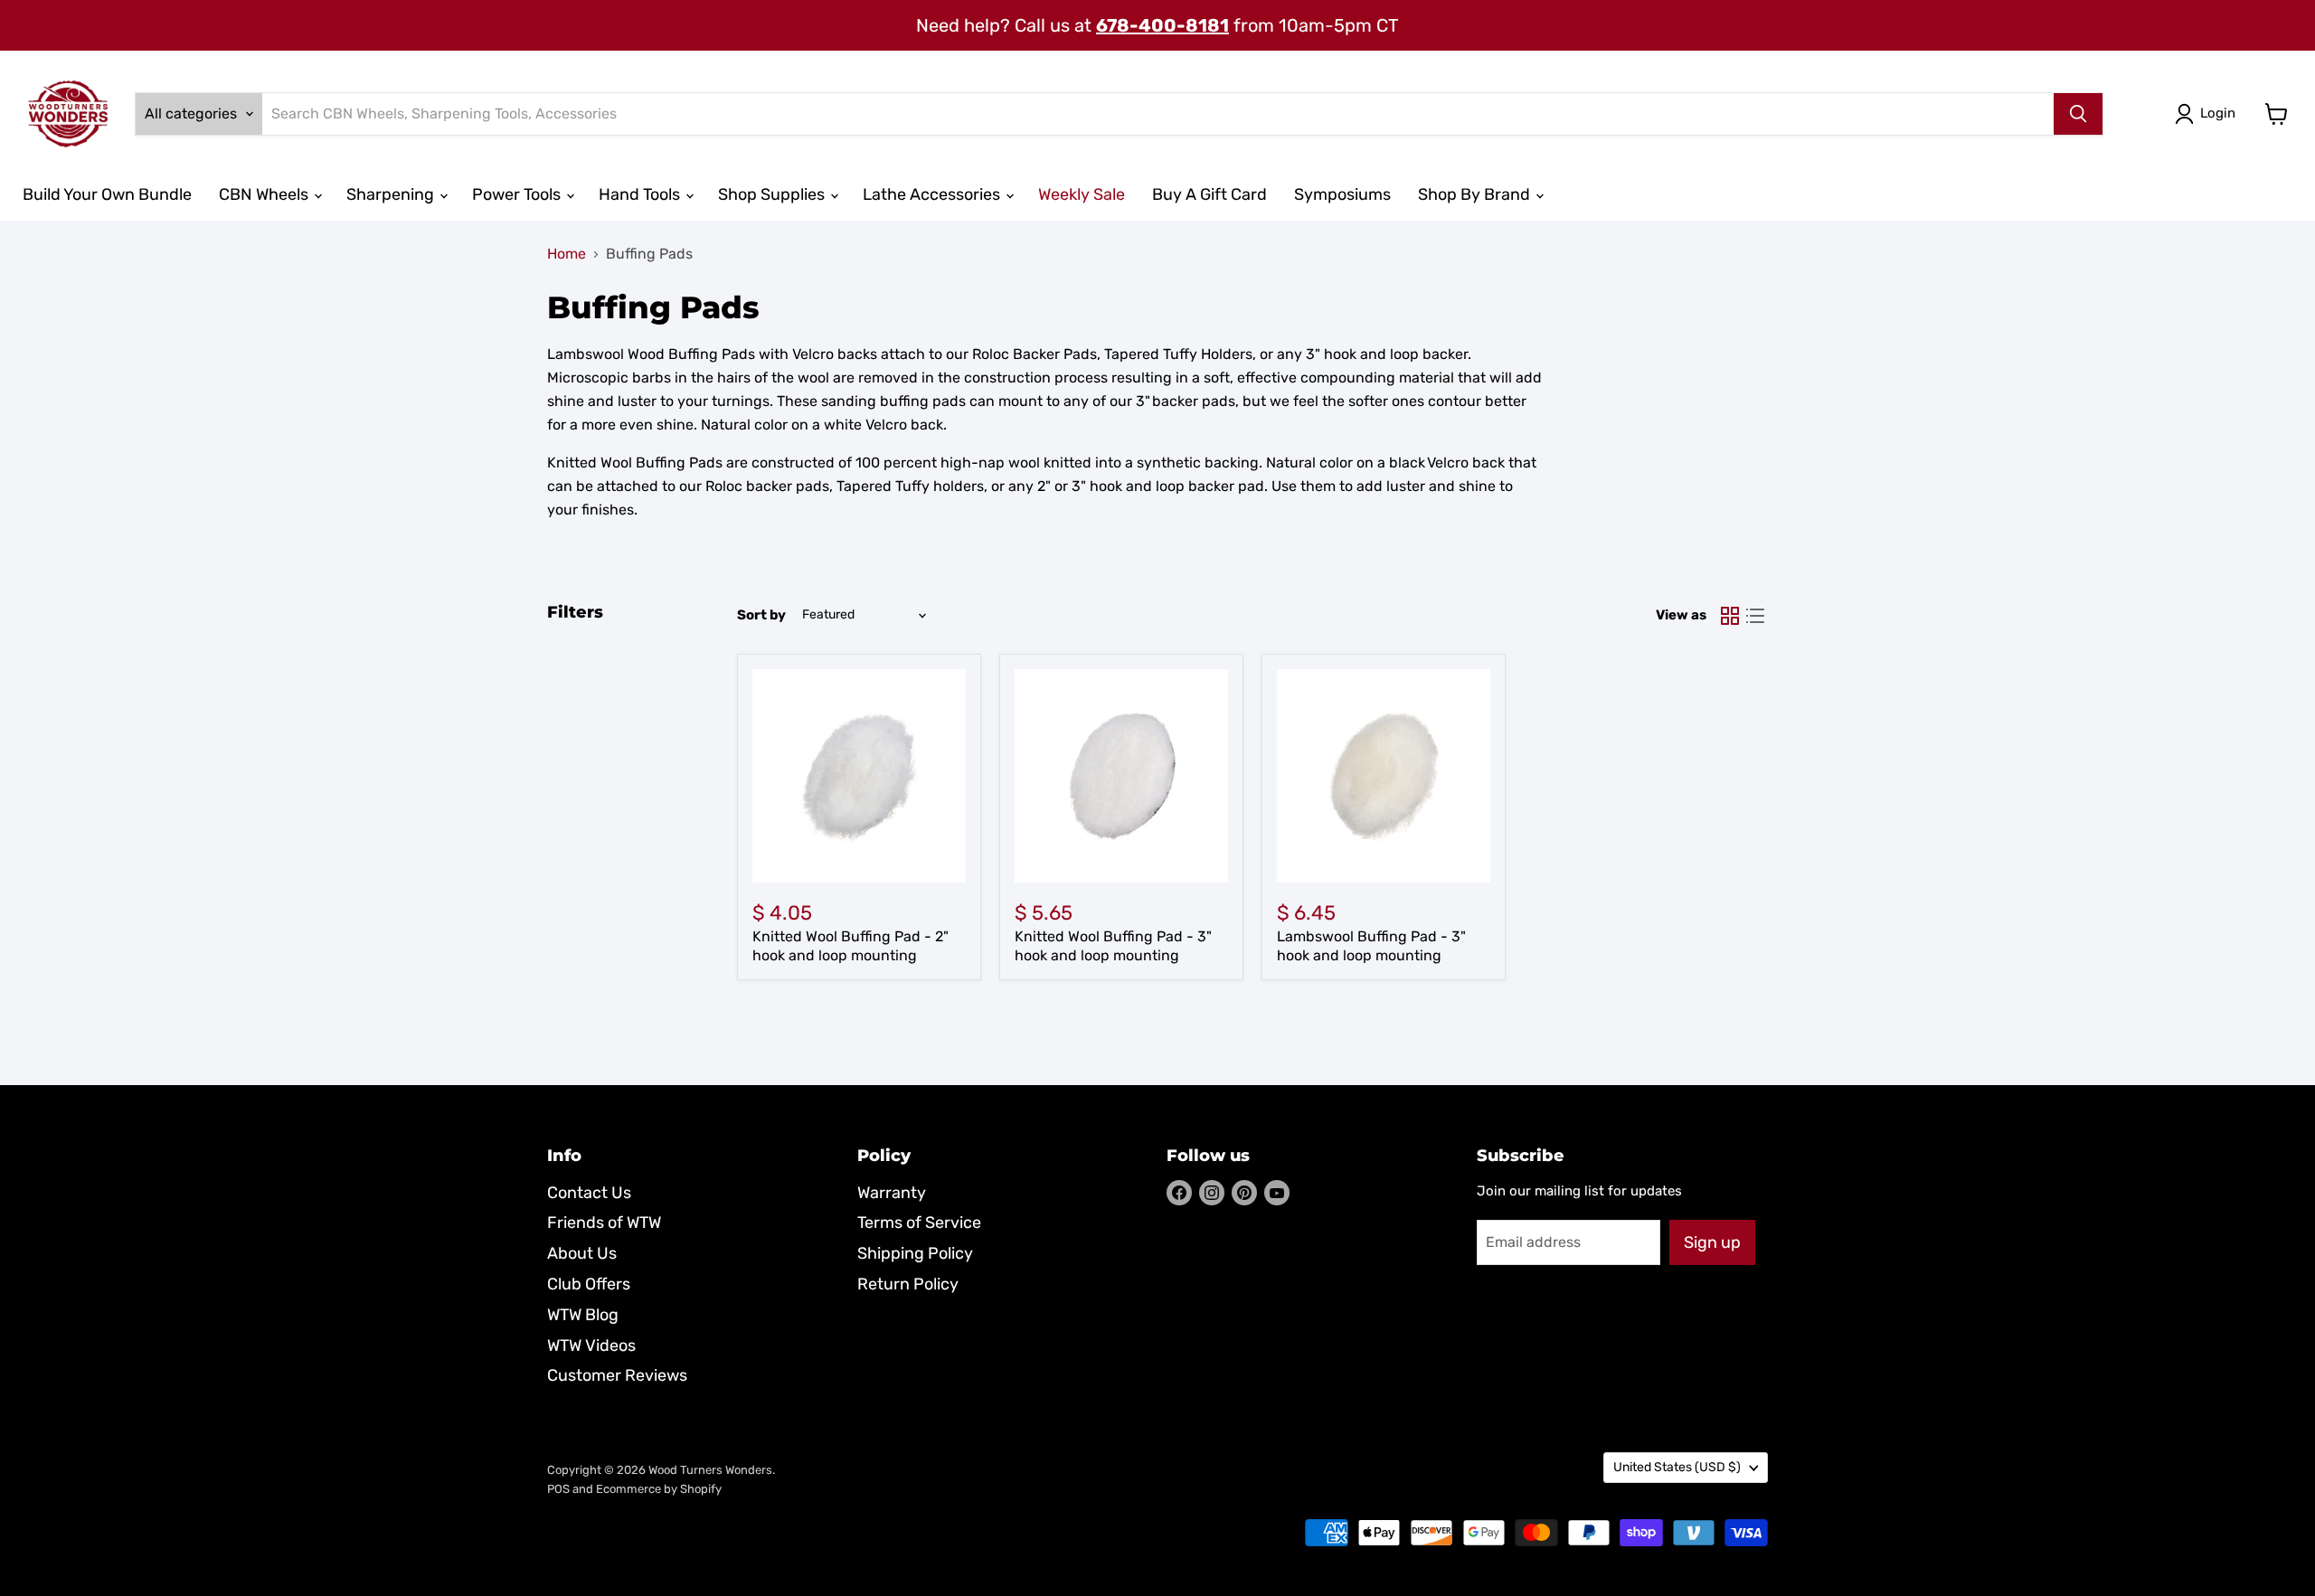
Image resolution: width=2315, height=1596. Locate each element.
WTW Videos (591, 1346)
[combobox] (1158, 114)
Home (567, 254)
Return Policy (908, 1284)
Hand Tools (641, 194)
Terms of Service (919, 1223)
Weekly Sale (1082, 194)
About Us (582, 1253)
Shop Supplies (773, 194)
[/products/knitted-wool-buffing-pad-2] (859, 776)
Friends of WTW (604, 1223)
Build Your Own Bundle (107, 194)
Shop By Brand (1476, 194)
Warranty (892, 1193)
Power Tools (518, 194)
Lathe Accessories (933, 194)
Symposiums (1342, 194)
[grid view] (1730, 616)
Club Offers (589, 1284)
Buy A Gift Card (1209, 194)
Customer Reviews (617, 1375)
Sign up (1712, 1242)
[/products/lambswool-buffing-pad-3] (1384, 776)
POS (558, 1489)
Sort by (761, 615)
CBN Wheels (265, 194)
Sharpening (392, 194)
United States (1677, 1467)
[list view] (1755, 616)
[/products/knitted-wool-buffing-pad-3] (1121, 776)
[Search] (2078, 114)
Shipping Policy (915, 1253)
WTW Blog (583, 1315)
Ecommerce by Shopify (659, 1489)
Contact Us (589, 1193)
